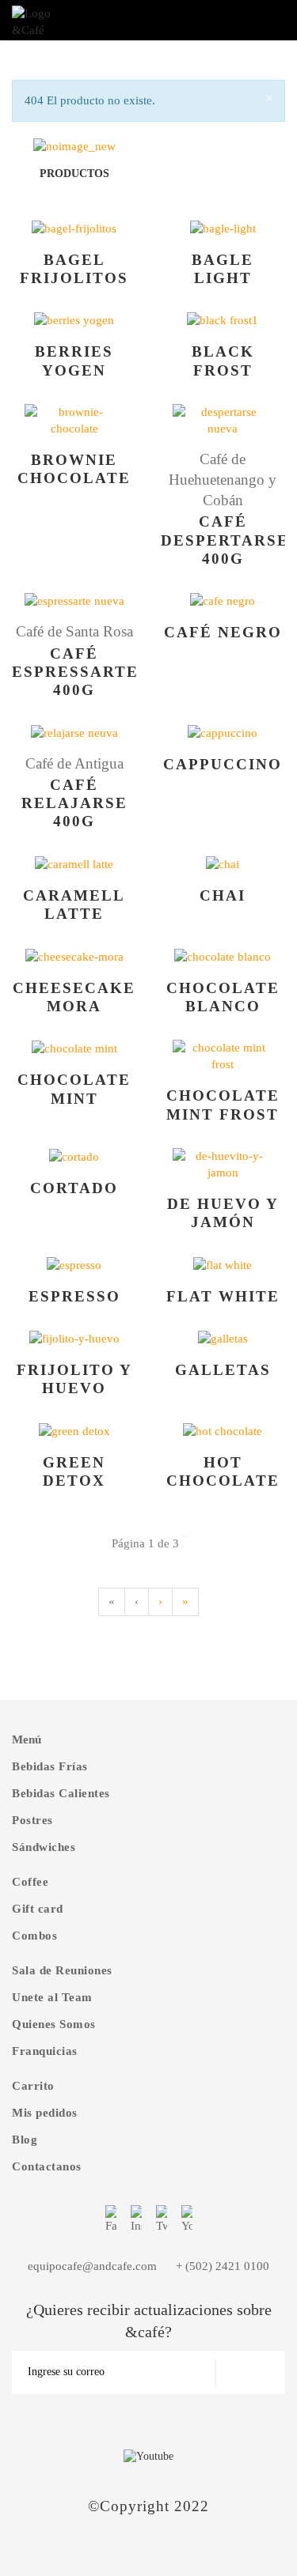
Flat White (223, 1296)
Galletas (223, 1370)
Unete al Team (52, 1997)
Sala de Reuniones (62, 1970)
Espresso (74, 1296)
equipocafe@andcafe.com (92, 2266)
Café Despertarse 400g (225, 540)
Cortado (74, 1188)
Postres (32, 1820)
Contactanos (47, 2166)
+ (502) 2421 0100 (223, 2266)
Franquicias (45, 2051)
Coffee (30, 1882)
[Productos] (74, 145)
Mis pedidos (45, 2113)
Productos (74, 174)
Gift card (38, 1909)
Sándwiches (44, 1847)
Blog (25, 2140)
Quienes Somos (54, 2024)
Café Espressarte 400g (75, 672)
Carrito (33, 2086)
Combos (34, 1936)
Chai (223, 895)
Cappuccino (223, 764)
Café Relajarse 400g (74, 803)
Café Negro (223, 632)
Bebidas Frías (50, 1766)
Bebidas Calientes (61, 1793)
